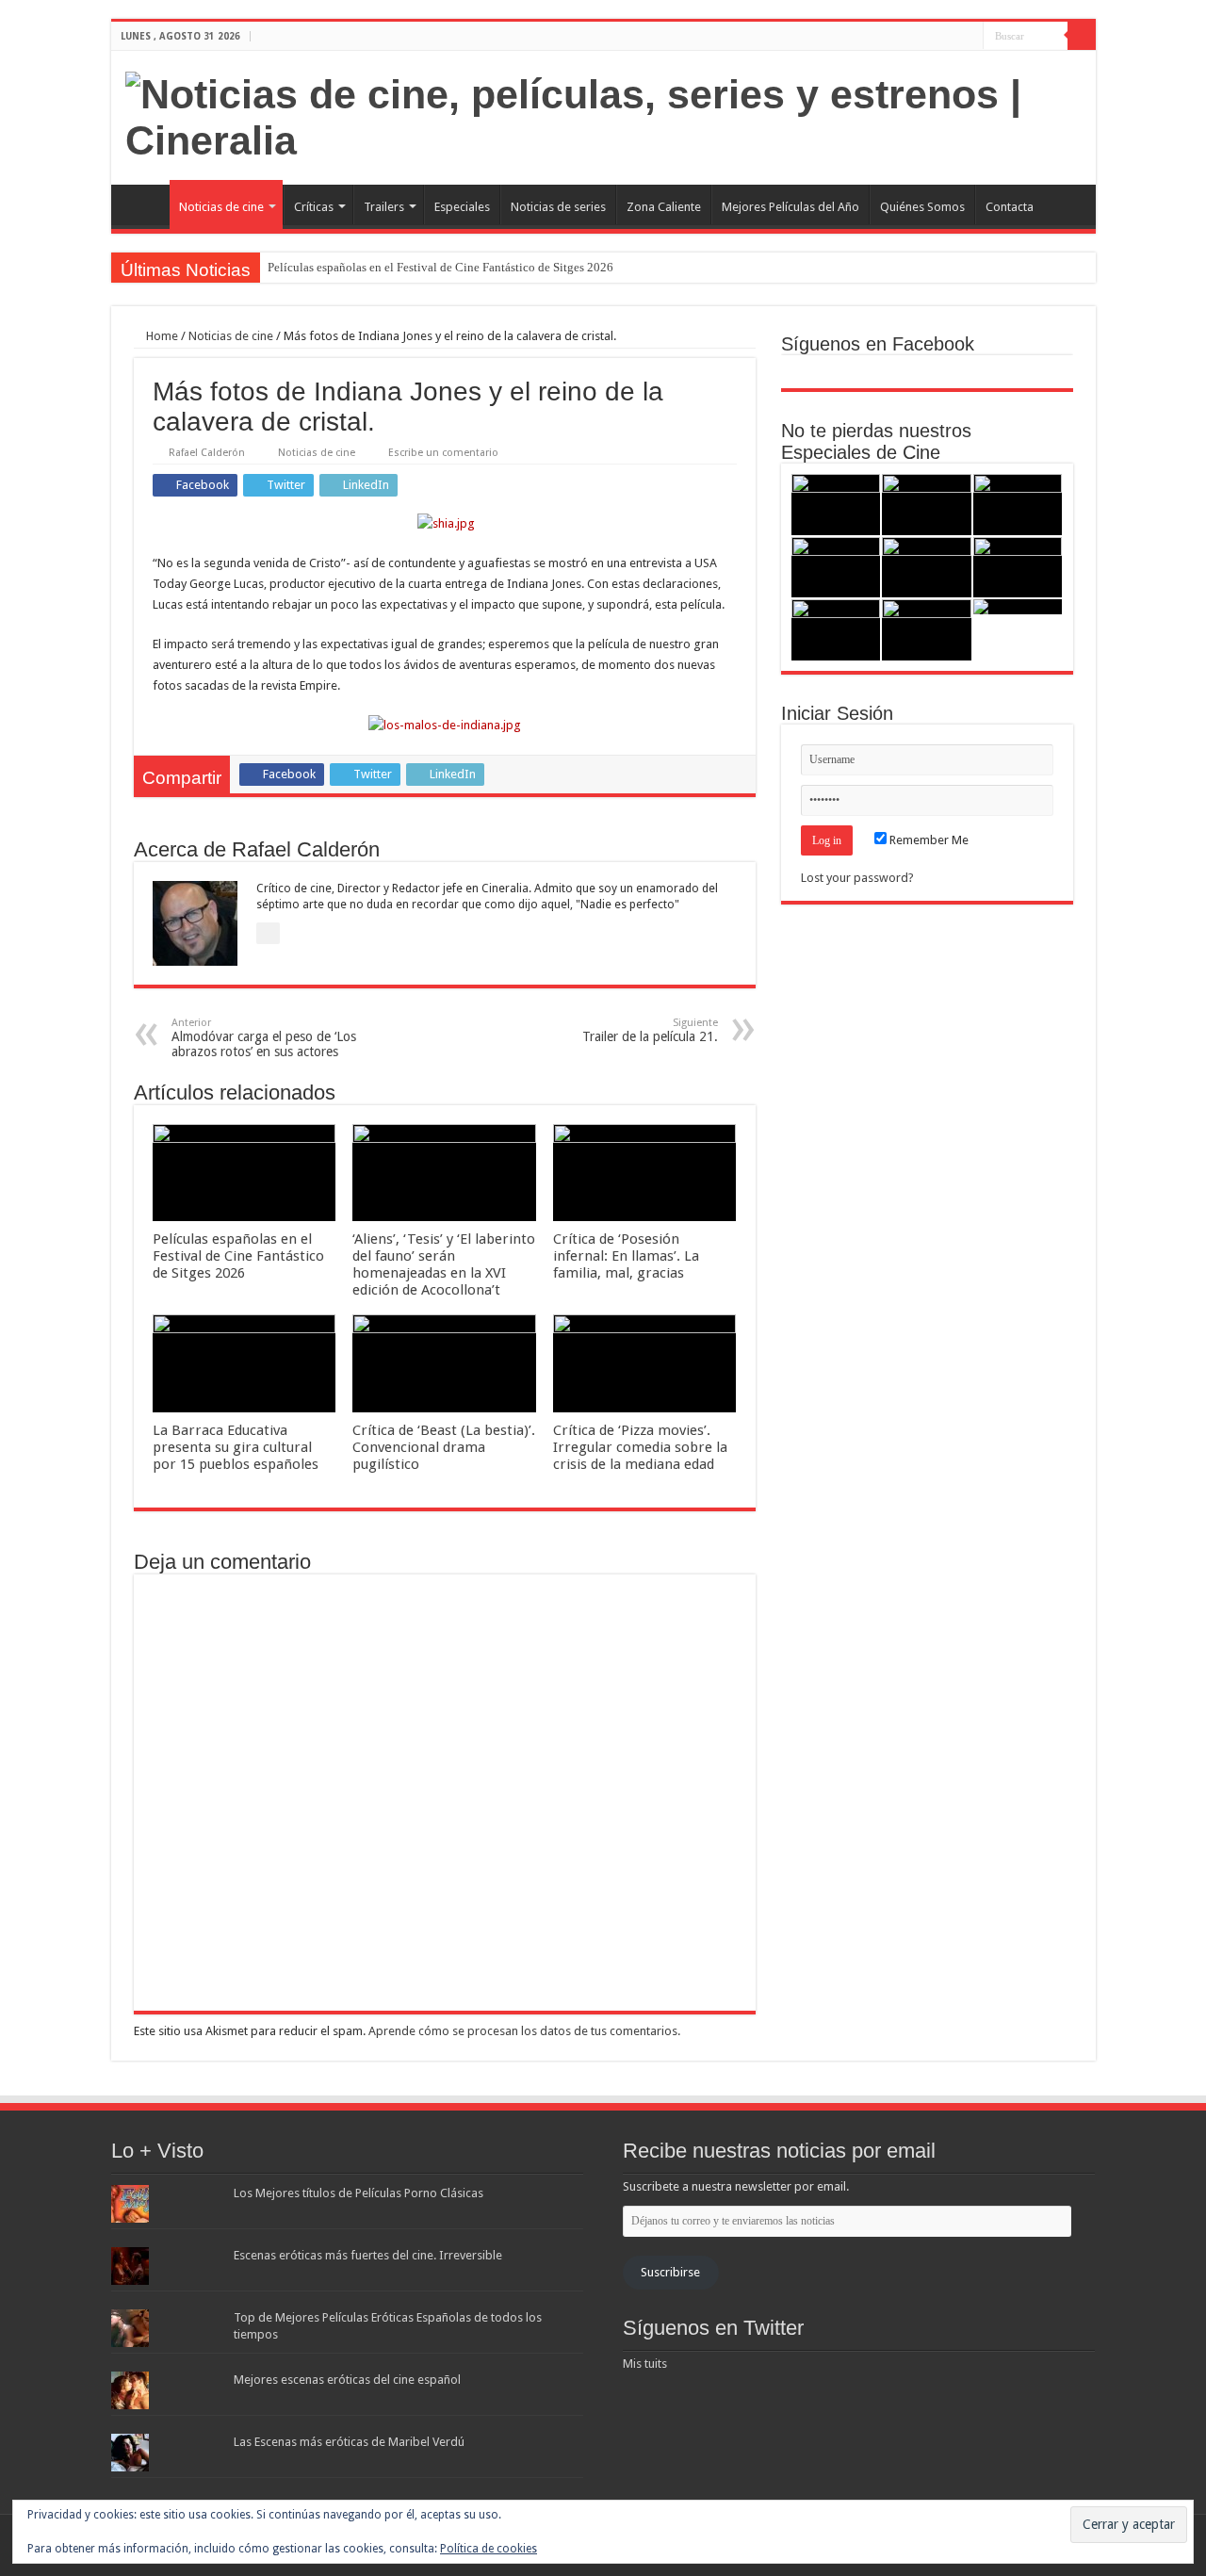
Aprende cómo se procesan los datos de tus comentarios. (524, 2031)
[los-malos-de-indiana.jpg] (445, 725)
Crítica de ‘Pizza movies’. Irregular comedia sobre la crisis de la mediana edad (640, 1447)
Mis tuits (645, 2364)
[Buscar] (1082, 36)
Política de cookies (489, 2549)
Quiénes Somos (922, 207)
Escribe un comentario (443, 453)
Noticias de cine (221, 207)
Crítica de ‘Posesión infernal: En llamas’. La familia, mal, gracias (626, 1256)
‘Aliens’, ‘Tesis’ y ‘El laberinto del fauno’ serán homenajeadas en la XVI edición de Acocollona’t (444, 1264)
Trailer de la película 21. (650, 1030)
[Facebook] (933, 37)
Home (161, 336)
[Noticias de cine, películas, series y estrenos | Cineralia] (603, 114)
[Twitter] (951, 37)
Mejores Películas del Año (790, 207)
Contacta (1010, 207)
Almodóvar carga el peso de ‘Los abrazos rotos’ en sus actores (264, 1038)
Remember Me (928, 840)
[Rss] (915, 37)
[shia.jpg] (446, 522)
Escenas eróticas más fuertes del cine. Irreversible (368, 2255)
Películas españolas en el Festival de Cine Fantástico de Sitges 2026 (440, 267)
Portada (145, 204)
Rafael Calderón (207, 453)
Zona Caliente (664, 207)
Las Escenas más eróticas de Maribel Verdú (349, 2442)
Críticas (314, 207)
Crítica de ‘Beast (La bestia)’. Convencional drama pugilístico (444, 1447)
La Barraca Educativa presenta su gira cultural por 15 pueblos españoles (236, 1447)
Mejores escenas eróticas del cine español (347, 2380)
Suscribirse (670, 2272)
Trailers (384, 207)
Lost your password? (857, 878)
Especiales (462, 207)
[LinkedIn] (969, 37)
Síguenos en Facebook (878, 344)
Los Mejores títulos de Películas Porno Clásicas (359, 2193)
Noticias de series (558, 207)
